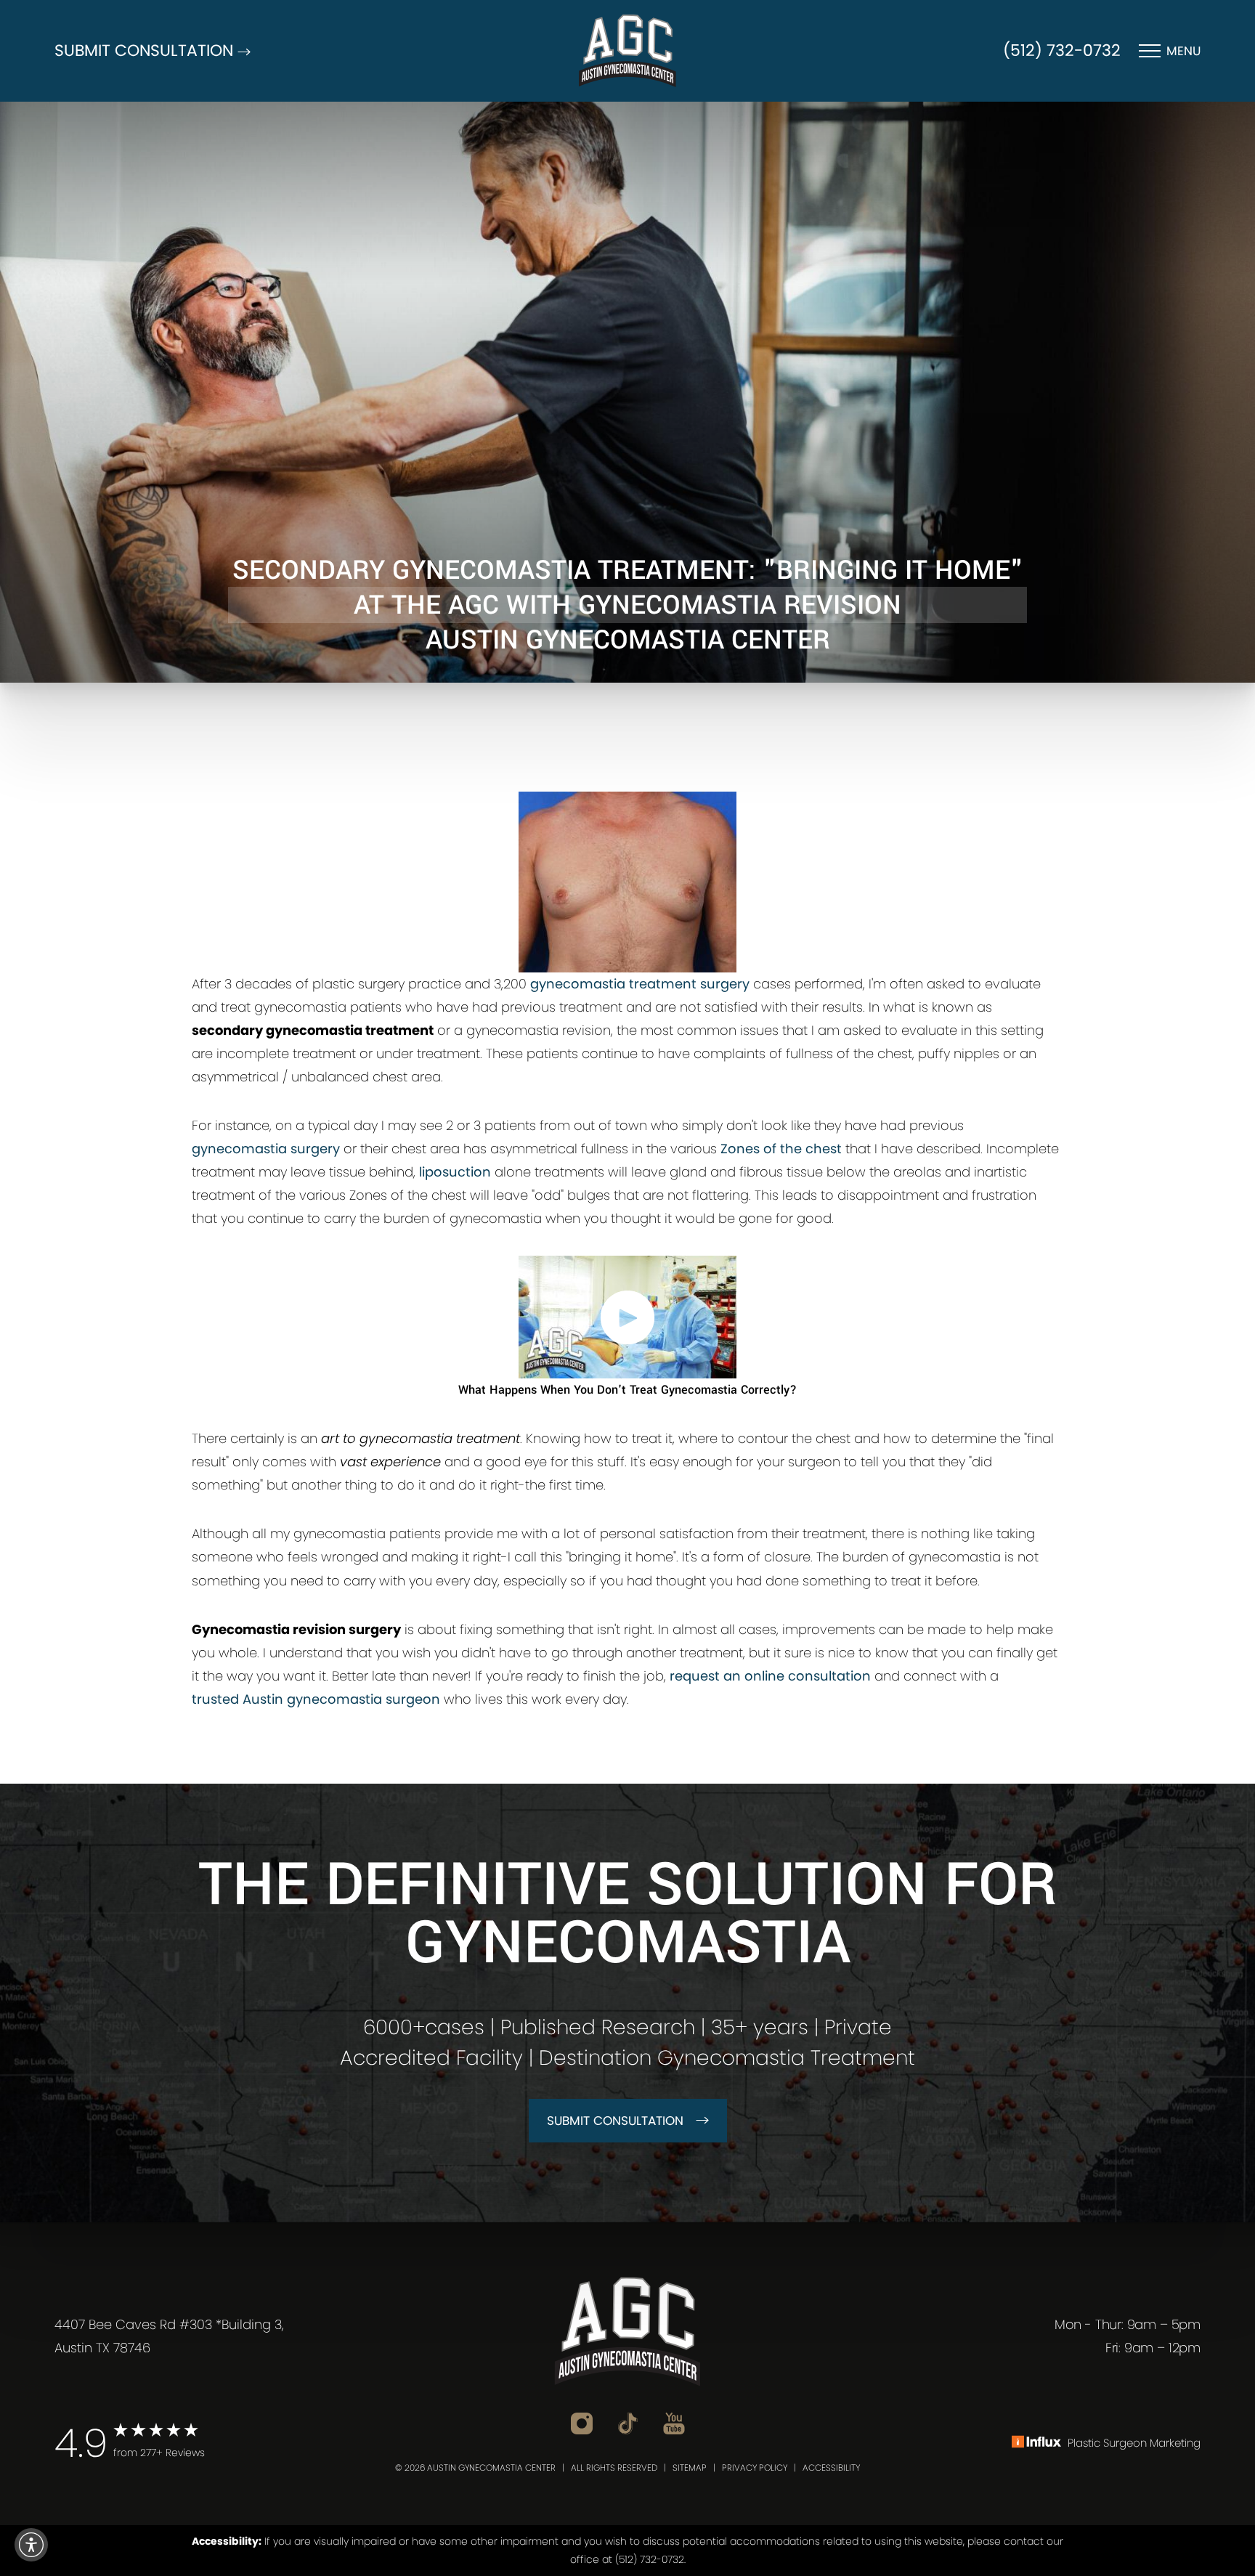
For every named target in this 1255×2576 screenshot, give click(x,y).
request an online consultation (770, 1676)
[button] (31, 2545)
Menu (1183, 51)
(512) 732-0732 (1062, 50)
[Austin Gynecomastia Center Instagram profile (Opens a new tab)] (582, 2423)
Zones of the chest (781, 1149)
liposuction (455, 1172)
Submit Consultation (615, 2121)
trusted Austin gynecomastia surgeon (316, 1699)
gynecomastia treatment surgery (640, 984)
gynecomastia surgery (266, 1149)
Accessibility (831, 2467)
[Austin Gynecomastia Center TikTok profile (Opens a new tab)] (628, 2423)
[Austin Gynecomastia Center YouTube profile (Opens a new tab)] (674, 2423)
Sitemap (690, 2467)
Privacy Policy (755, 2467)
